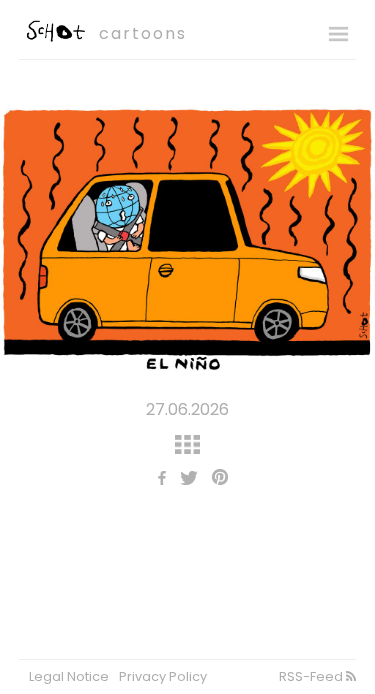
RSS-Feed (312, 676)
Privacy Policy (163, 676)
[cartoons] (54, 36)
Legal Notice (69, 676)
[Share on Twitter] (184, 479)
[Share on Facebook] (157, 479)
